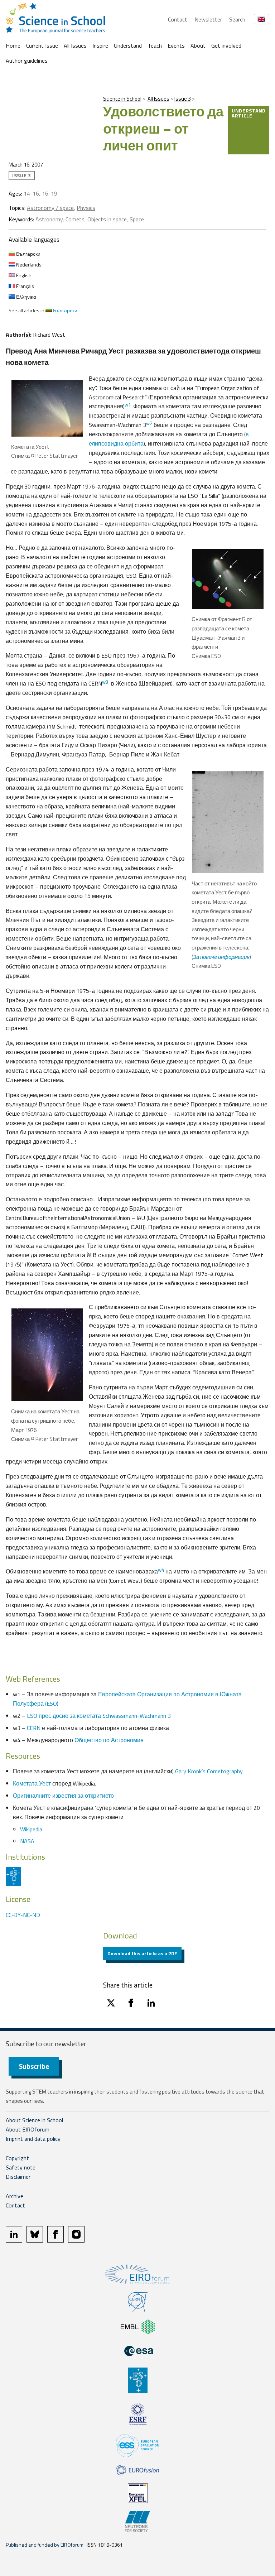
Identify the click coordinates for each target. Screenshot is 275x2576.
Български (28, 254)
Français (25, 286)
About (198, 45)
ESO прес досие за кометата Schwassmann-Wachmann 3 (99, 1716)
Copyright (17, 2158)
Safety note (21, 2167)
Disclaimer (18, 2177)
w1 (128, 405)
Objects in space (107, 219)
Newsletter (208, 19)
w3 (105, 682)
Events (176, 45)
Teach (155, 45)
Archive (15, 2196)
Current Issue (42, 45)
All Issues (75, 45)
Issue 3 (183, 99)
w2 (149, 423)
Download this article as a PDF (142, 1953)
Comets (75, 219)
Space (137, 219)
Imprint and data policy (33, 2139)
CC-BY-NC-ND (23, 1915)
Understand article (249, 113)
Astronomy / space (50, 208)
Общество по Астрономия (109, 1740)
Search (237, 19)
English (23, 275)
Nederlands (28, 265)
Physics (86, 208)
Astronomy (49, 219)
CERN (34, 1728)
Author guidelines (27, 61)
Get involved (226, 45)
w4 (161, 1570)
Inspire (100, 45)
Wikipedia (31, 1829)
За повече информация (221, 957)
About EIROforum (28, 2129)
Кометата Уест (32, 1783)
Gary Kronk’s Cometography (209, 1771)
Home (13, 45)
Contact (178, 19)
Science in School (122, 99)
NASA (27, 1841)
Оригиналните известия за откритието (63, 1796)
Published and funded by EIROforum (45, 2545)
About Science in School (34, 2120)
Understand (128, 45)
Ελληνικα (26, 297)
